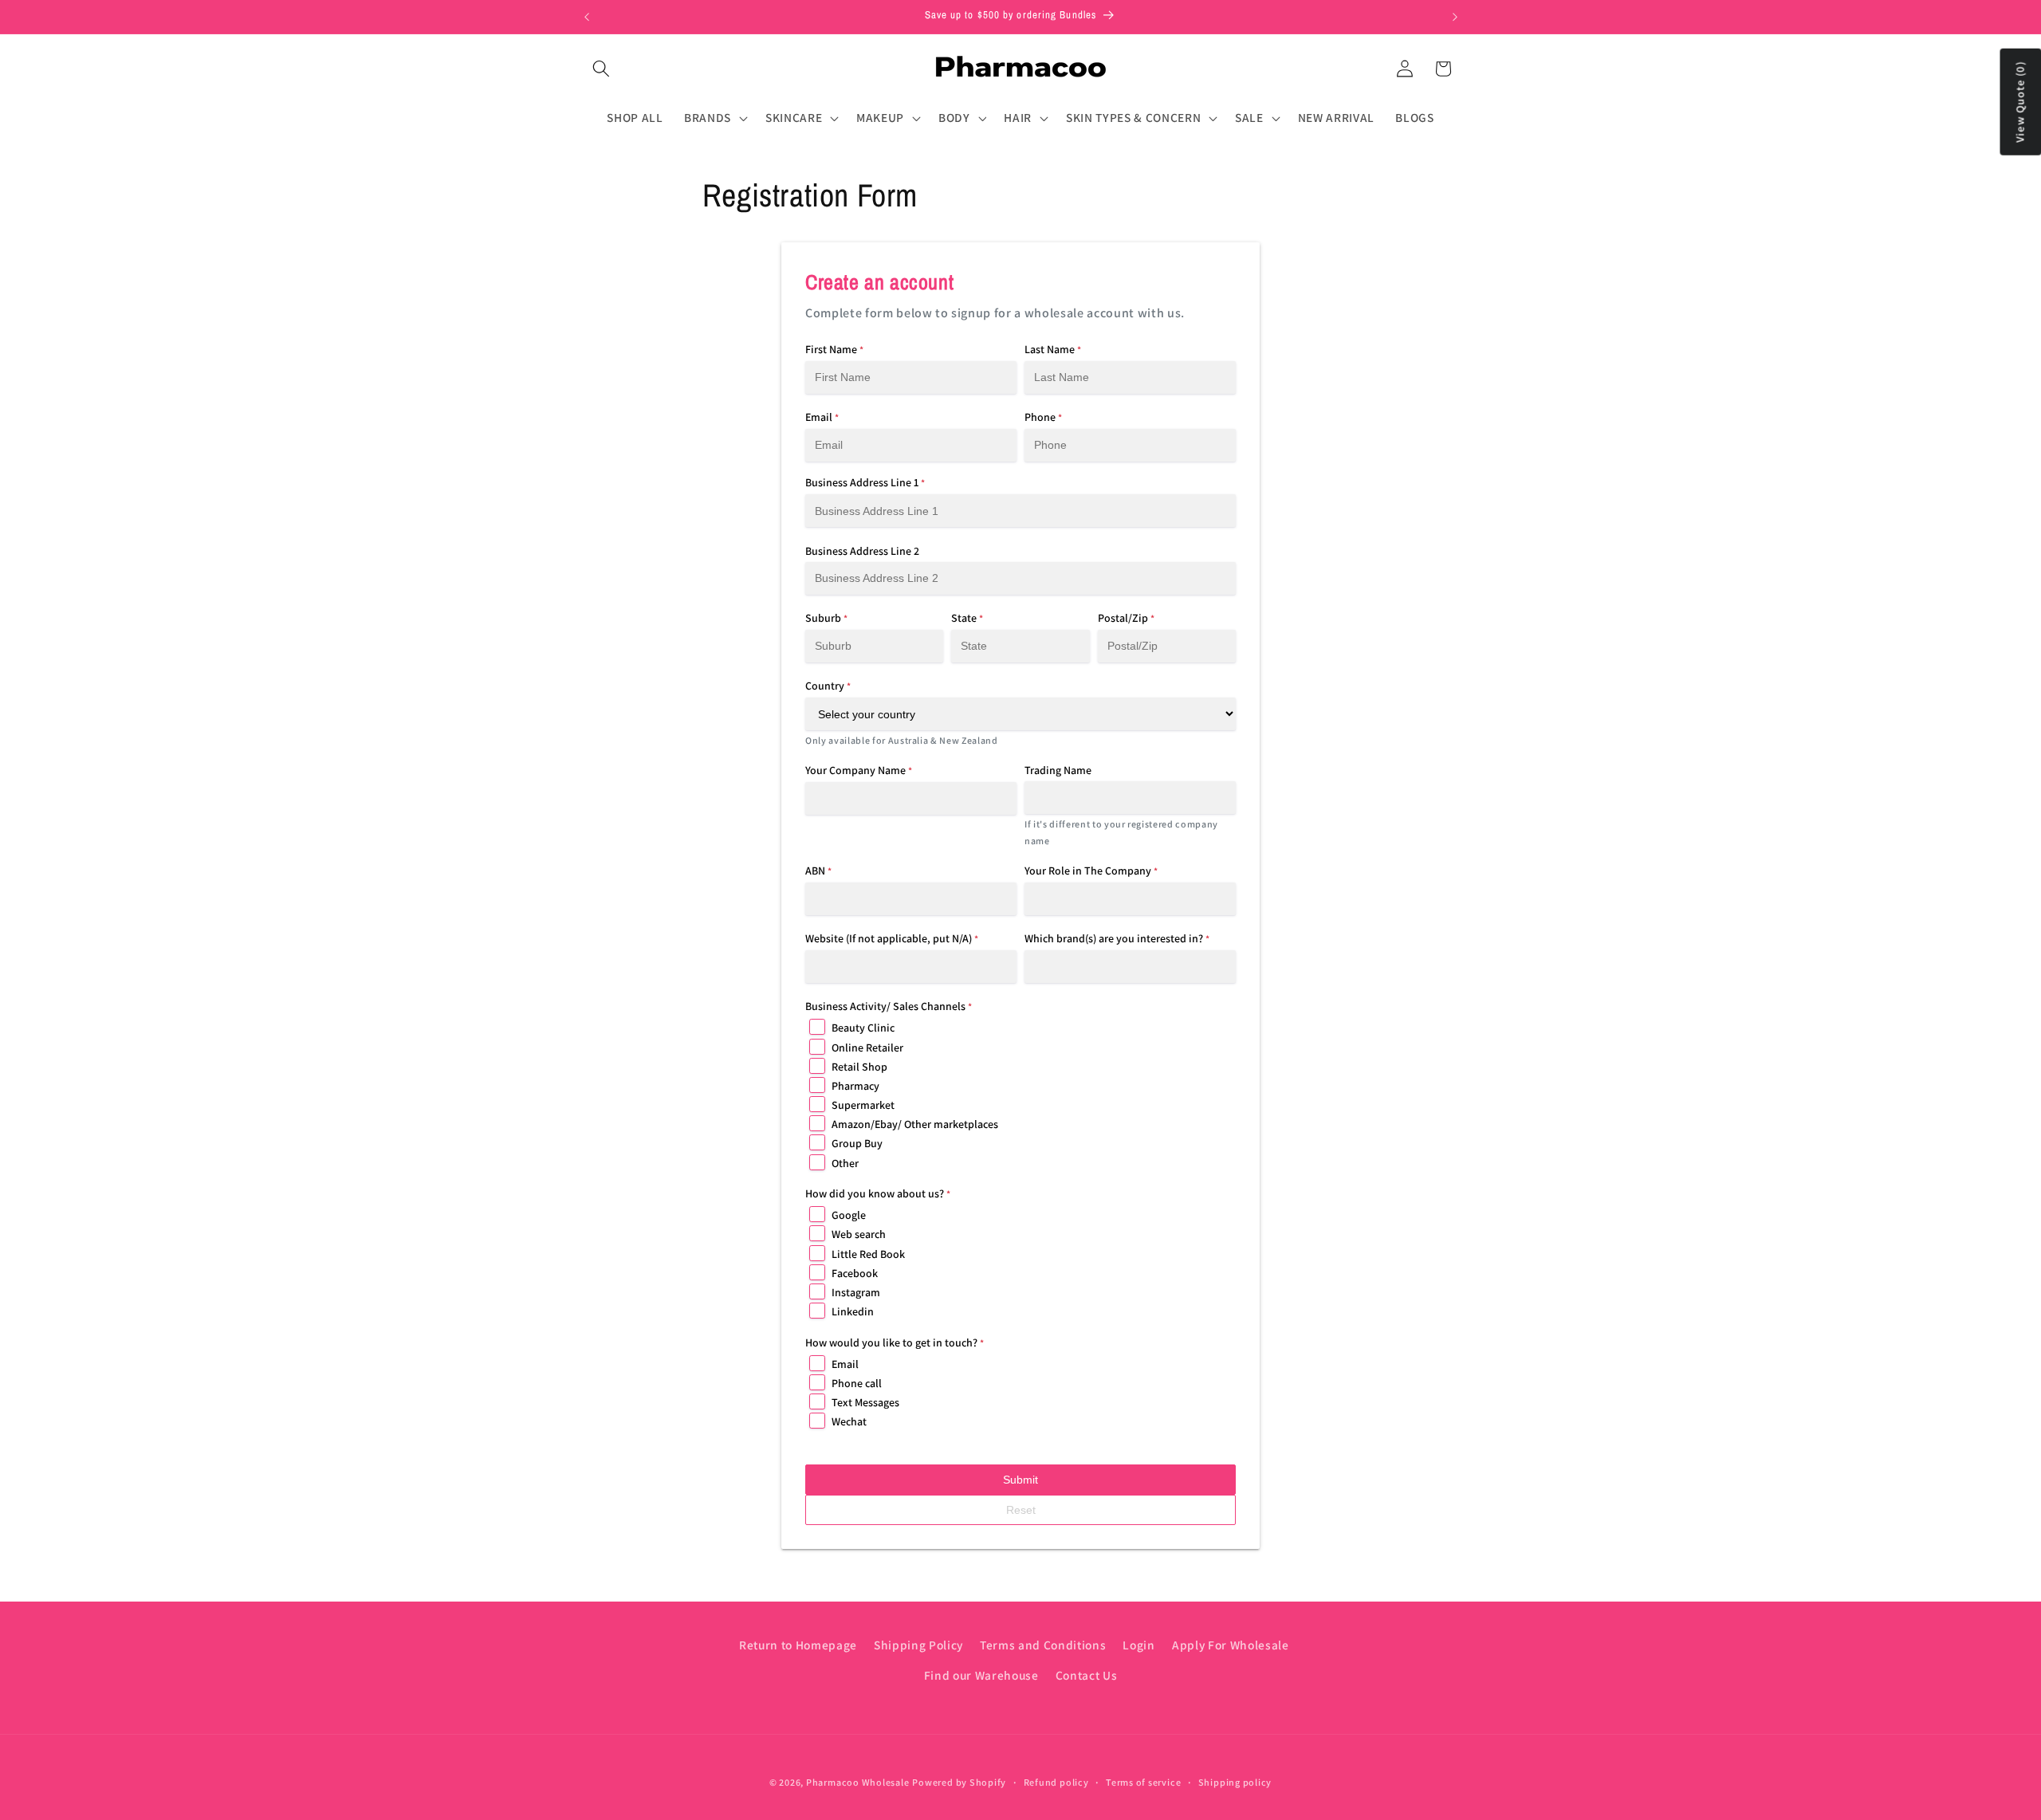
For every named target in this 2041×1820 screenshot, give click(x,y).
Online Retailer (867, 1048)
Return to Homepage (798, 1645)
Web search (859, 1234)
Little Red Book (868, 1254)
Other (845, 1163)
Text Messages (865, 1402)
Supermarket (863, 1105)
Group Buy (857, 1143)
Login (1138, 1645)
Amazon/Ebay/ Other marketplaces (915, 1124)
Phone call (857, 1383)
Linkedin (853, 1311)
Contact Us (1087, 1675)
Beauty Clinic (863, 1028)
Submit (1020, 1480)
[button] (601, 69)
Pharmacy (855, 1086)
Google (849, 1215)
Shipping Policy (918, 1645)
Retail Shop (859, 1067)
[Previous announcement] (587, 17)
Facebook (855, 1273)
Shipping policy (1235, 1783)
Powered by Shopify (959, 1783)
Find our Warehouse (981, 1675)
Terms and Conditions (1043, 1645)
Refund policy (1056, 1783)
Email (845, 1364)
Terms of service (1143, 1783)
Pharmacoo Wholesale (858, 1783)
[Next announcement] (1455, 17)
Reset (1021, 1510)
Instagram (856, 1292)
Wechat (849, 1421)
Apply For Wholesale (1231, 1645)
